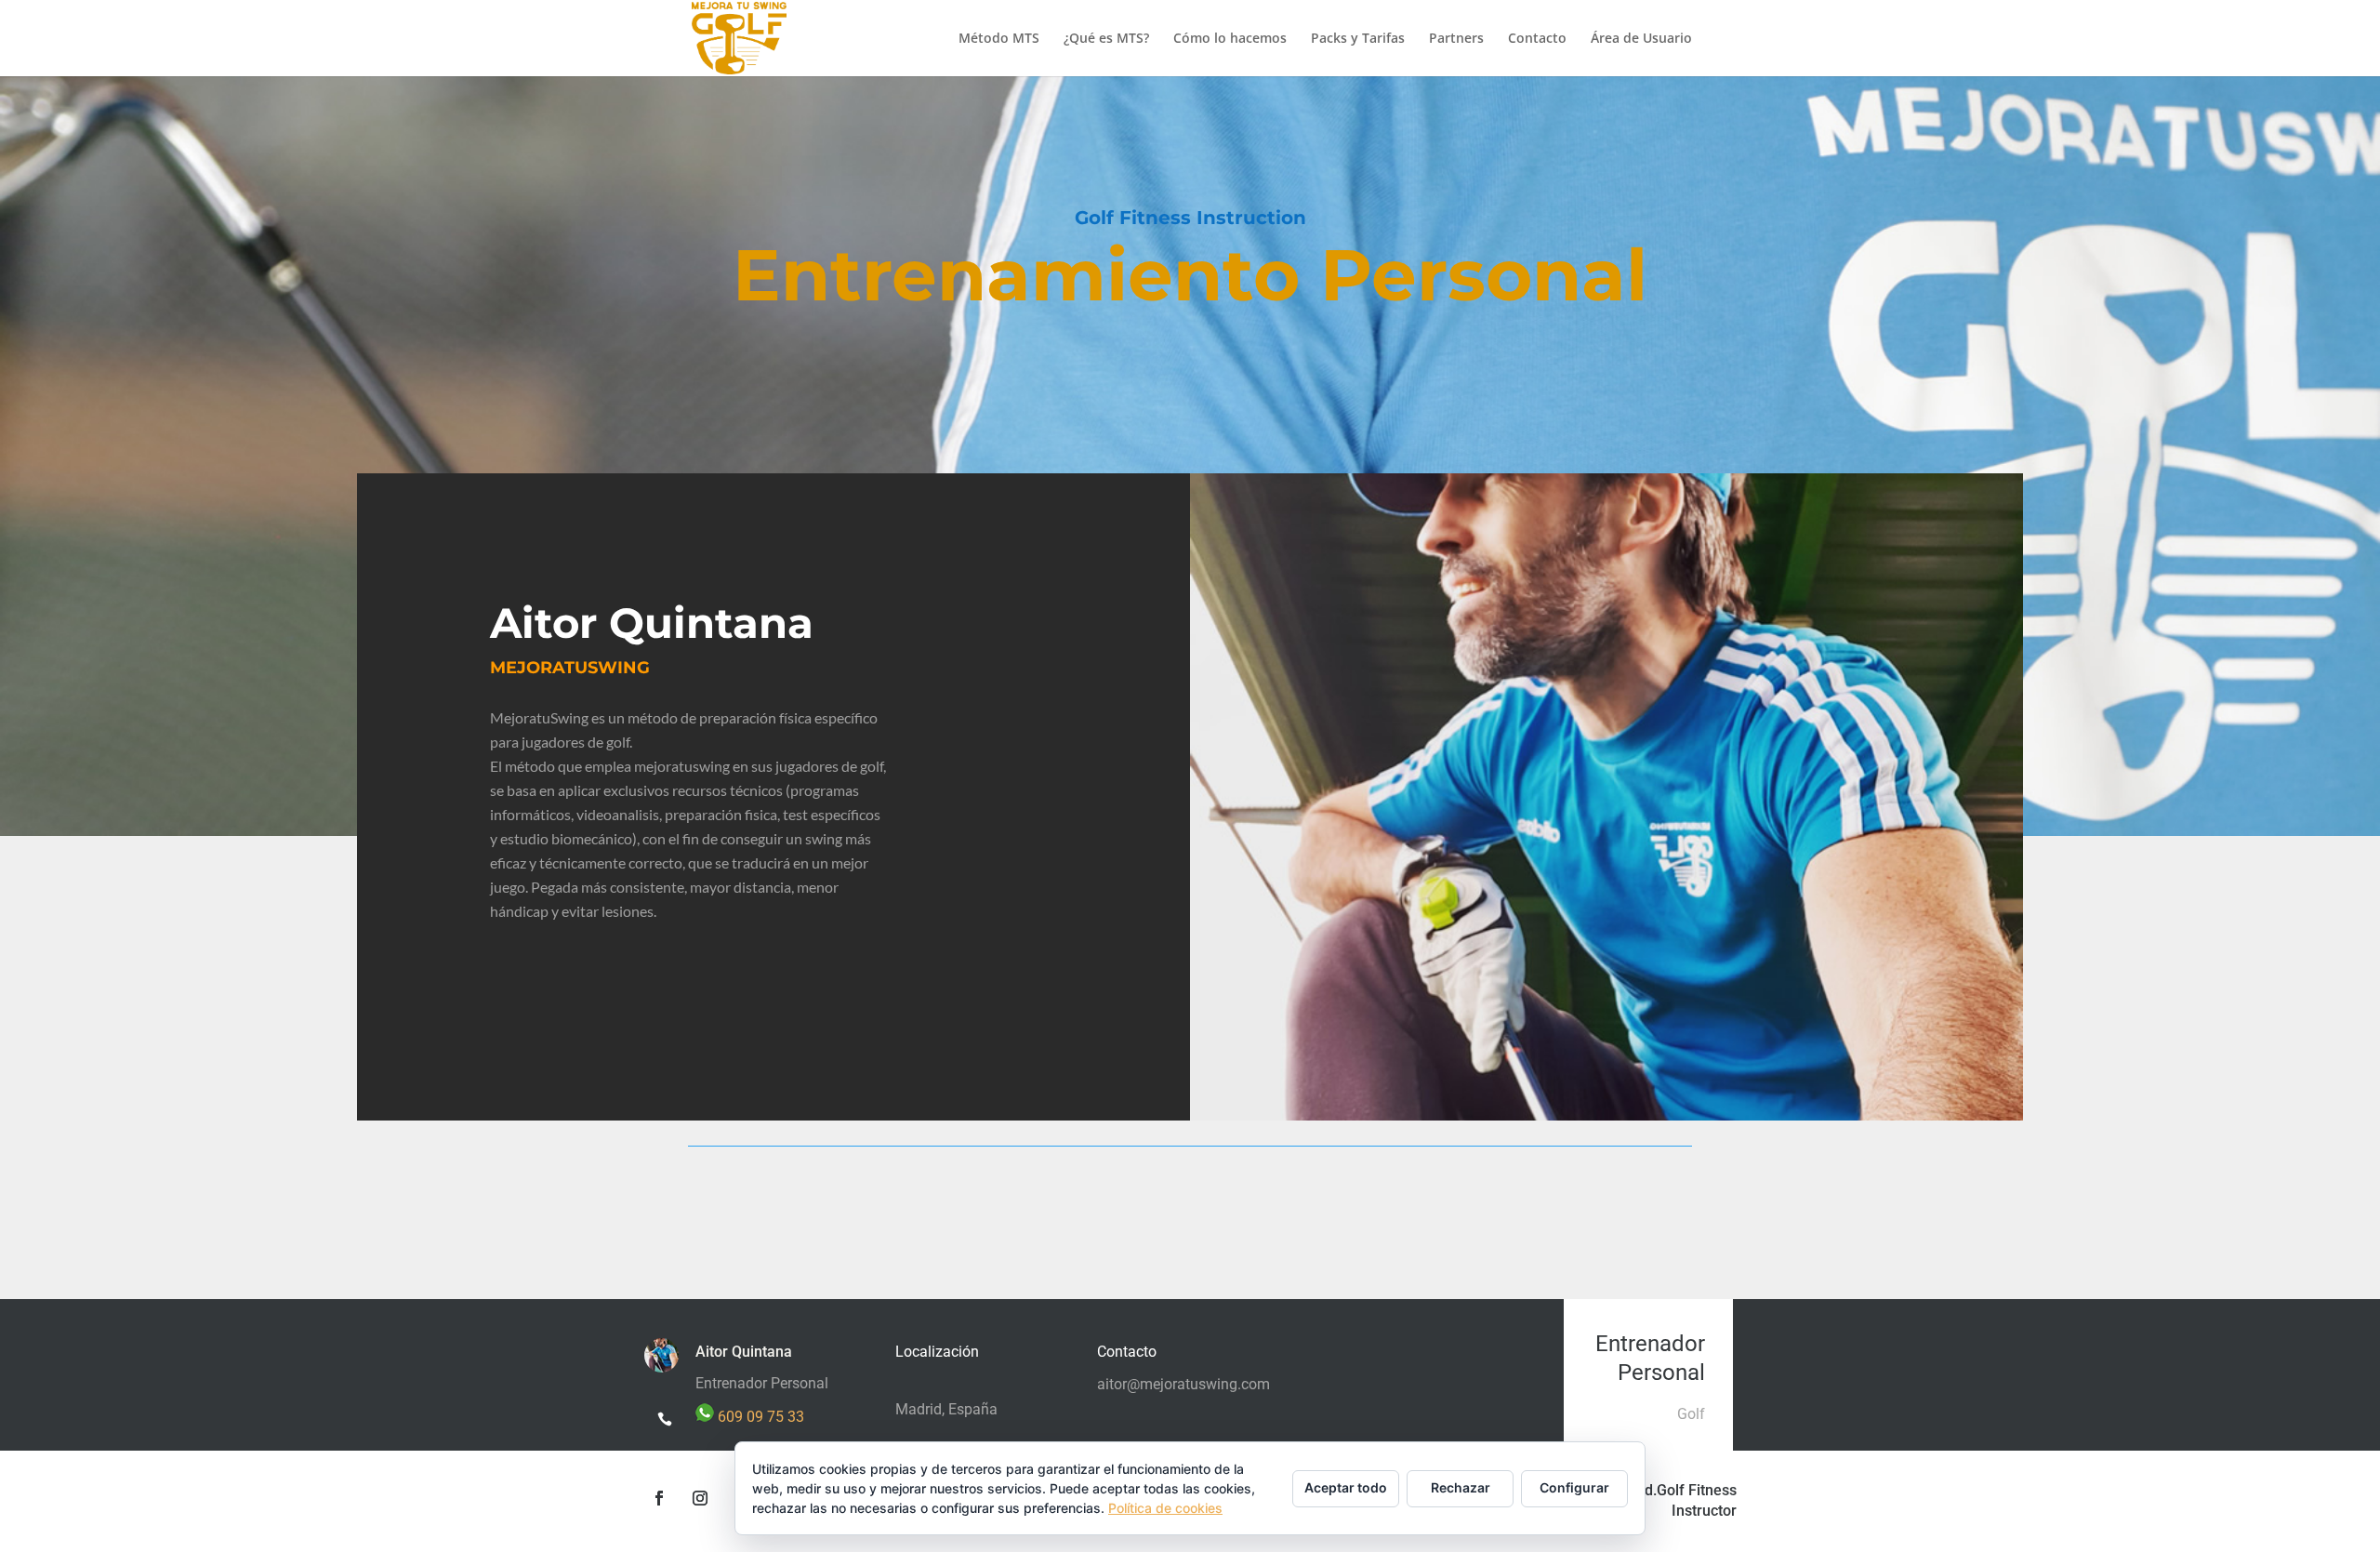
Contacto (1537, 39)
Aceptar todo (1346, 1487)
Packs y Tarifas (1358, 39)
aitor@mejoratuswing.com (1183, 1384)
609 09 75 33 (759, 1417)
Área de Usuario (1641, 39)
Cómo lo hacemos (1230, 39)
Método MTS (999, 39)
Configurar (1574, 1487)
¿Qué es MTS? (1106, 39)
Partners (1456, 39)
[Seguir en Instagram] (700, 1498)
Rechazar (1461, 1487)
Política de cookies (1165, 1508)
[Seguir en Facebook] (659, 1498)
